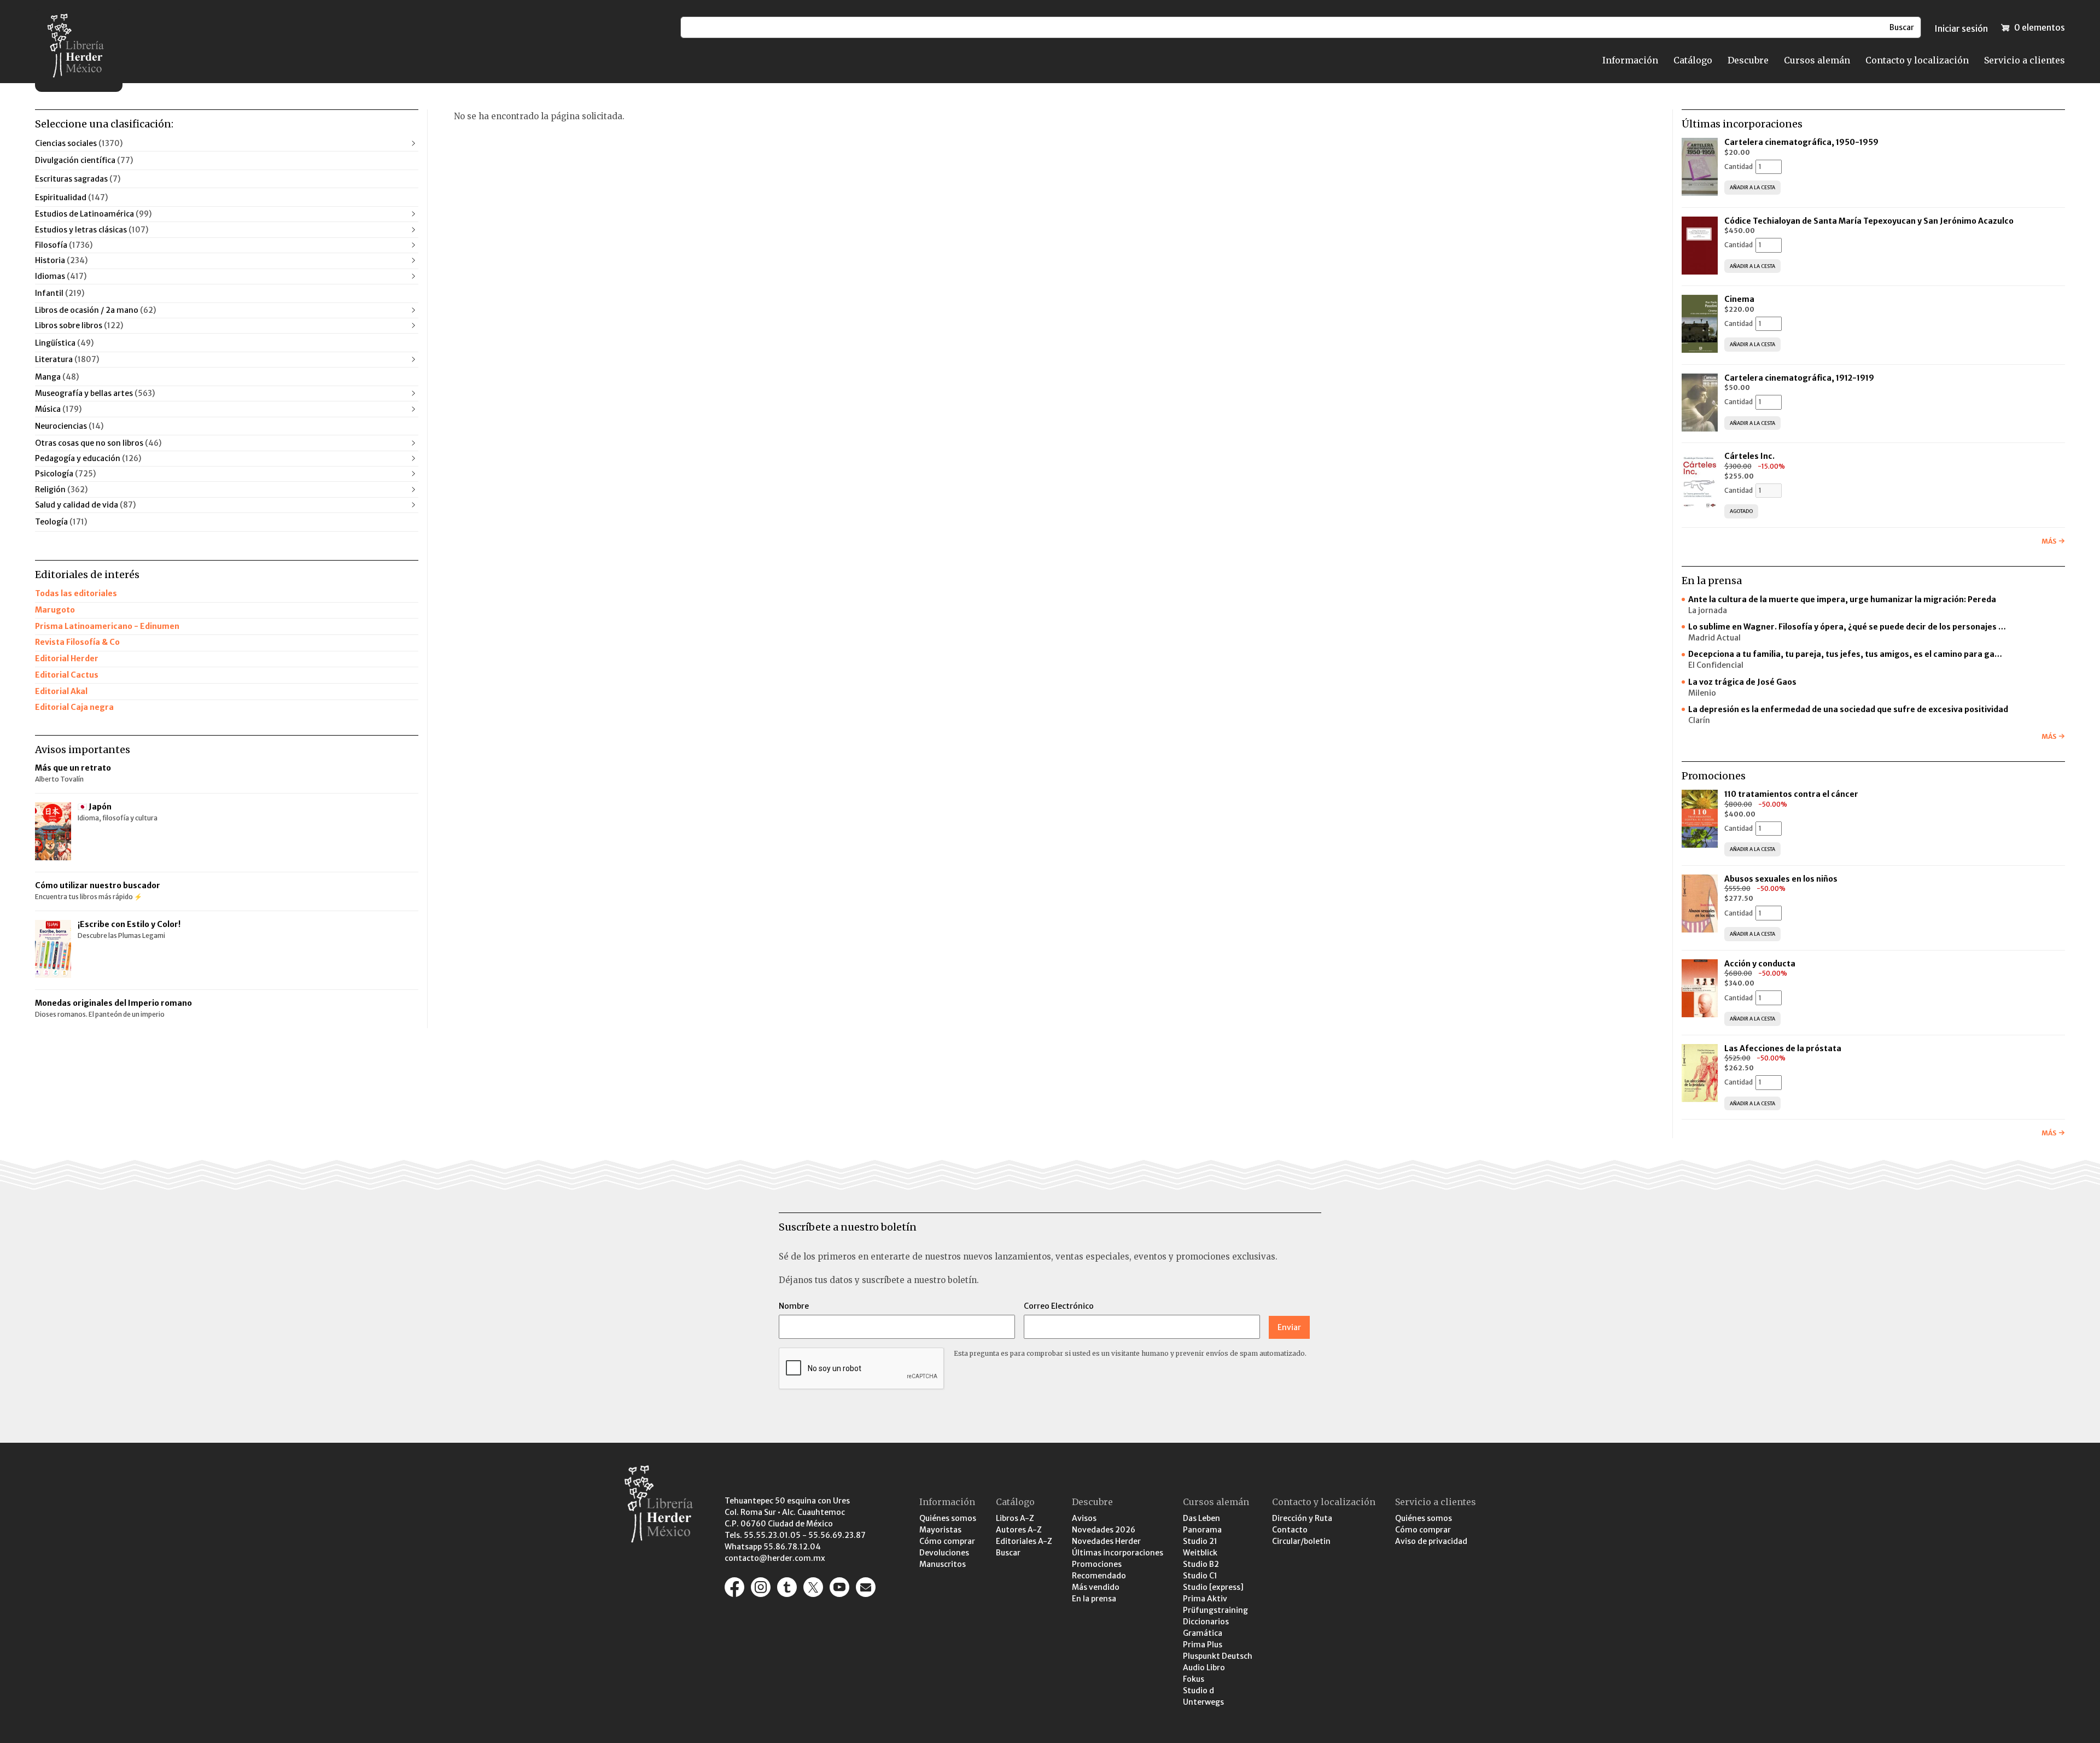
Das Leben (1201, 1518)
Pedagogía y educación (88, 458)
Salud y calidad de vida (85, 505)
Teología (61, 522)
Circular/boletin (1301, 1541)
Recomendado (1099, 1576)
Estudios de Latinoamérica (93, 214)
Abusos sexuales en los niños (1782, 879)
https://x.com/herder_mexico (813, 1587)
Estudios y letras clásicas (92, 230)
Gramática (1203, 1633)
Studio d (1198, 1690)
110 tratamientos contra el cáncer (1792, 794)
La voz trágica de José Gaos (1742, 682)
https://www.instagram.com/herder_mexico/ (761, 1587)
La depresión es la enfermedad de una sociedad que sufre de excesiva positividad (1848, 709)
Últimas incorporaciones (1118, 1553)
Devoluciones (944, 1553)
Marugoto (55, 610)
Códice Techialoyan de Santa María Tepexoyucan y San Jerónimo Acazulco (1869, 221)
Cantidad (1739, 167)
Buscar (1008, 1553)
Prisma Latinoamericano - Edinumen (107, 626)
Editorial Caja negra (74, 707)
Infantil (60, 293)
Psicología (65, 474)
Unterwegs (1203, 1702)
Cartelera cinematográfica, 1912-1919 (1799, 378)
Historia (61, 260)
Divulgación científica (84, 160)
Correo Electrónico (1059, 1306)
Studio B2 (1201, 1564)
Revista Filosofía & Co (77, 642)
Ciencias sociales (79, 143)
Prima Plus (1203, 1645)
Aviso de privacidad (1431, 1541)
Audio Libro (1204, 1668)
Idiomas (61, 276)
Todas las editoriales (76, 593)
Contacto (1290, 1530)
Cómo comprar (947, 1541)
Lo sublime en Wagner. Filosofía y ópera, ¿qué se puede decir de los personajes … (1847, 627)
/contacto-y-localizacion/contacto (866, 1587)
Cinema (1739, 299)
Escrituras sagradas (78, 179)
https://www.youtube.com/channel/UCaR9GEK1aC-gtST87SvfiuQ (839, 1587)
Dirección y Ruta (1302, 1518)
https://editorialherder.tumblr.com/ (787, 1587)
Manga (57, 377)
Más (2049, 541)
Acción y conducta (1761, 964)
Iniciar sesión (1961, 28)
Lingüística (64, 343)
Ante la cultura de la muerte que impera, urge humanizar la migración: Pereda (1842, 599)
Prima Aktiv (1205, 1599)
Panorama (1202, 1530)
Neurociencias (69, 426)
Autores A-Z (1019, 1530)
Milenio (1702, 693)
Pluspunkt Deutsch (1218, 1656)
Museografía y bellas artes (95, 393)
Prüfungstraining (1215, 1610)
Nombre (794, 1306)
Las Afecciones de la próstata (1783, 1048)
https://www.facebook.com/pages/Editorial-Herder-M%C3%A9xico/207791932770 (734, 1587)
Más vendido (1096, 1587)
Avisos (1084, 1518)
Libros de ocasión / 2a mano (95, 310)
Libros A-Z (1015, 1518)
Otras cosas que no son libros (98, 443)
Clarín (1699, 720)
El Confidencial (1716, 665)
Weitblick (1200, 1553)
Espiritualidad (71, 197)
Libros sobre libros (79, 325)
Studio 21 (1200, 1541)
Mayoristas (940, 1530)
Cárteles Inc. (1749, 456)
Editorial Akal (61, 691)
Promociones (1097, 1564)
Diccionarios (1206, 1622)
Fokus (1194, 1679)
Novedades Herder (1106, 1541)
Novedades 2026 (1104, 1530)
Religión (61, 489)
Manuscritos (943, 1564)
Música (58, 409)
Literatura (67, 359)
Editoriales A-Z (1024, 1541)
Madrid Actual (1714, 638)
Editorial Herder (67, 658)
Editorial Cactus (67, 675)
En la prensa (1094, 1599)
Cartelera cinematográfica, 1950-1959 (1801, 142)
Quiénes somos (948, 1518)
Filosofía (64, 245)
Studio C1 (1200, 1576)
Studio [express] (1213, 1587)
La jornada (1708, 610)
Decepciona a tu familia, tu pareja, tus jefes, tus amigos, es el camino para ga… (1845, 654)
